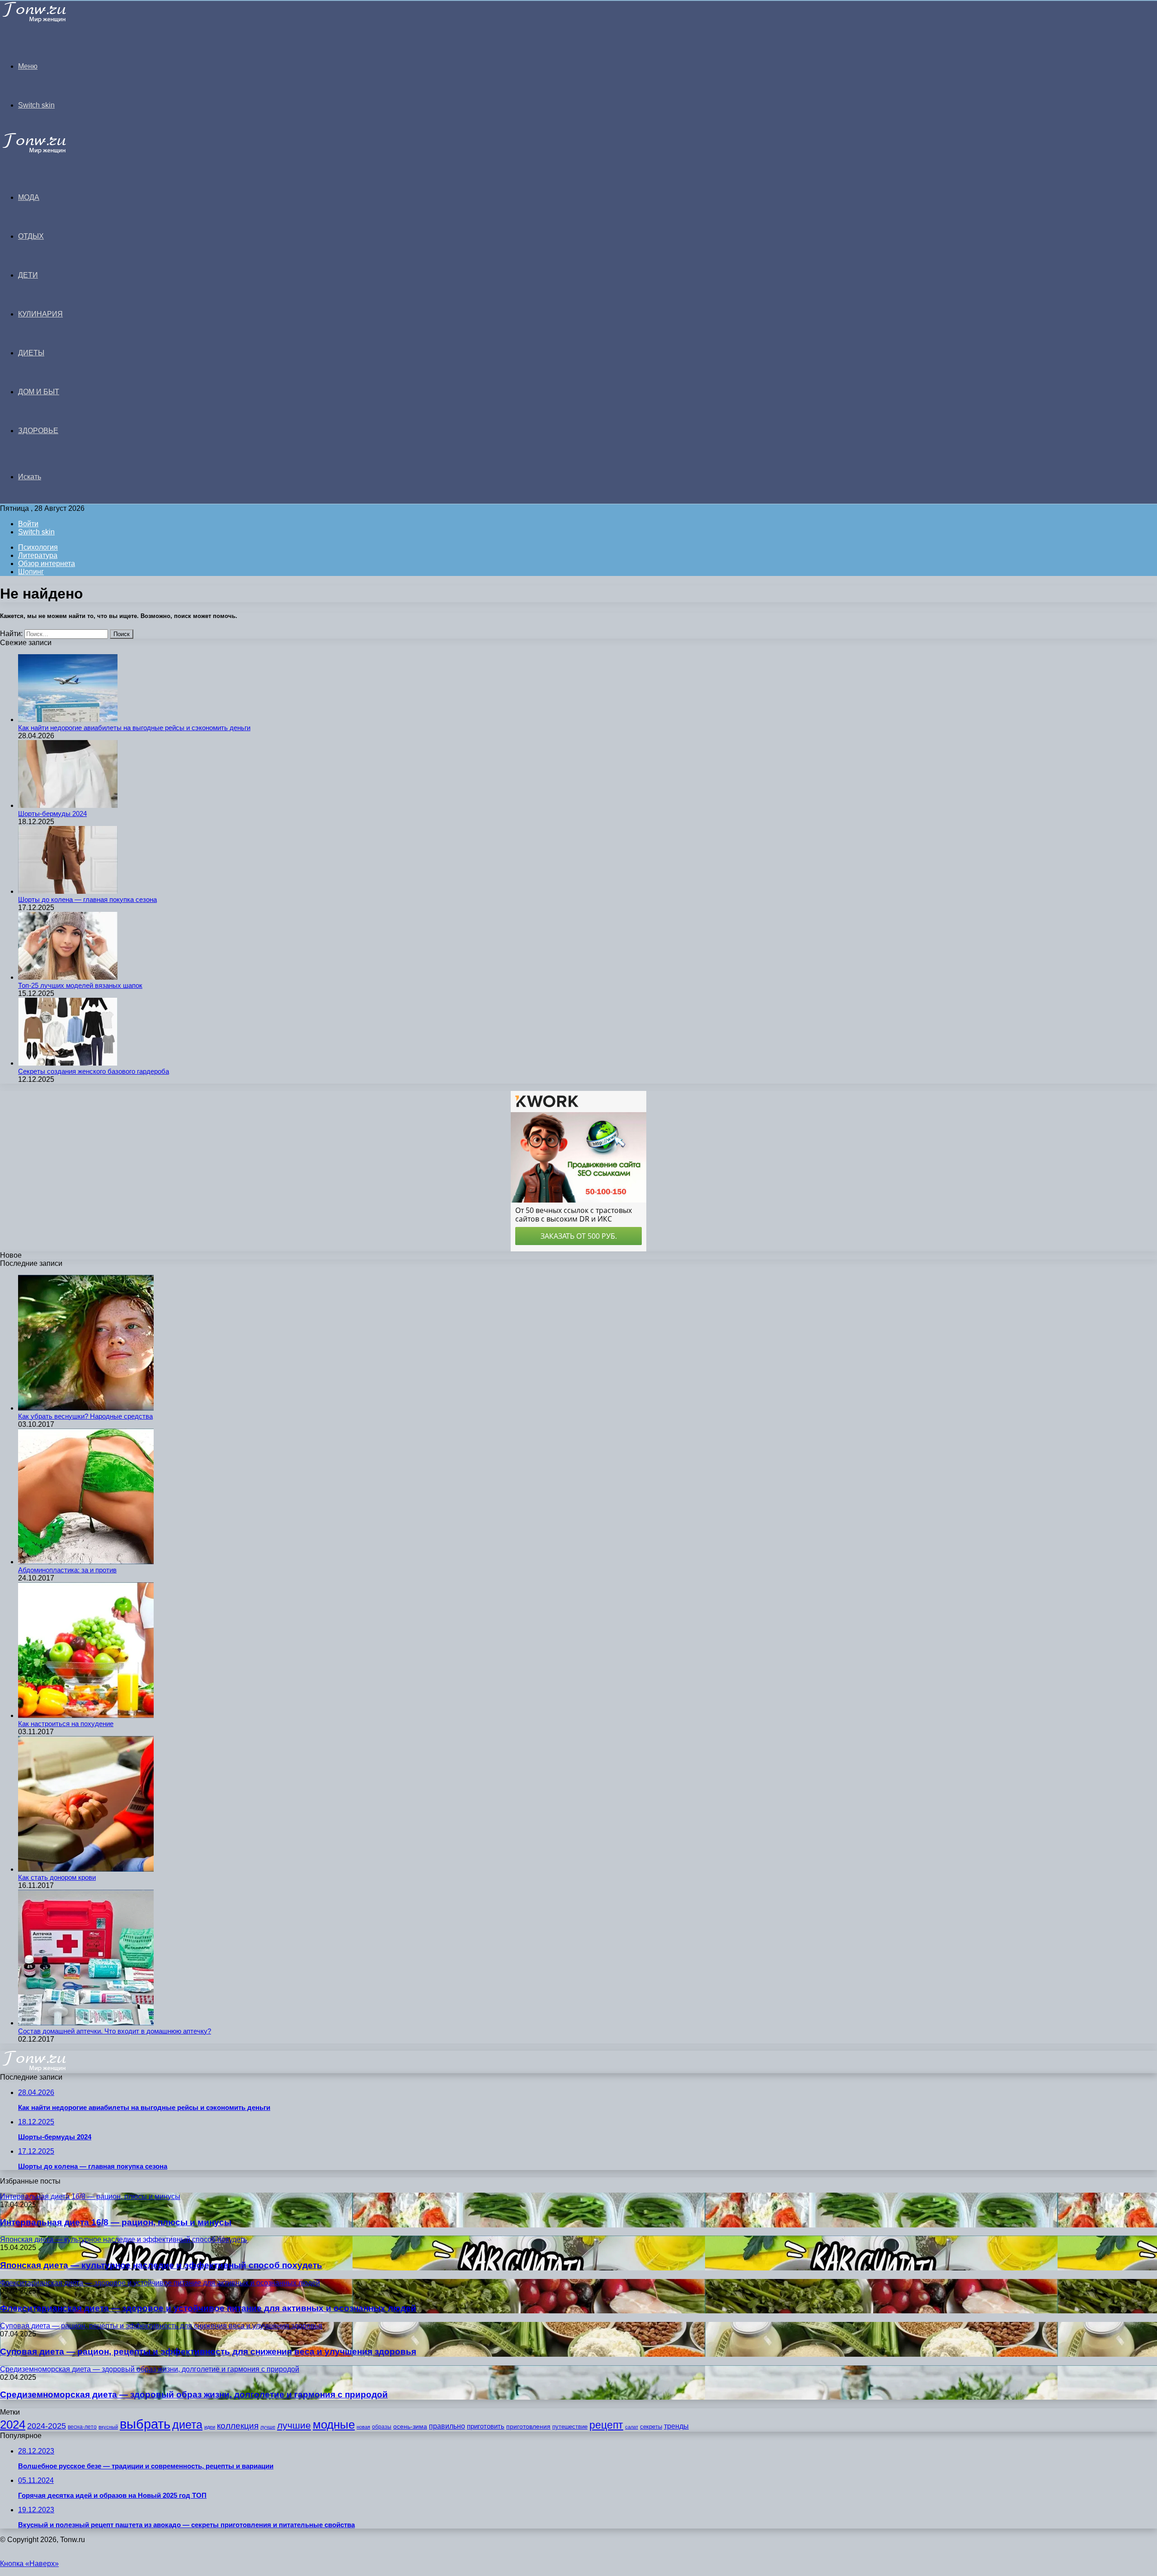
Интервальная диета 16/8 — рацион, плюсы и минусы (116, 2222)
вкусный (108, 2427)
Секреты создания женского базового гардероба (94, 1071)
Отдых (31, 236)
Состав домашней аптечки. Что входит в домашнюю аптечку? (115, 2031)
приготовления (528, 2427)
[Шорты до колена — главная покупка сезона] (68, 891)
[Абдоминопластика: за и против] (86, 1562)
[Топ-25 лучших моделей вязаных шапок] (68, 977)
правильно (447, 2426)
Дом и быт (39, 392)
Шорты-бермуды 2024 (52, 814)
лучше (268, 2427)
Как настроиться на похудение (66, 1724)
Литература (38, 555)
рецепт (606, 2425)
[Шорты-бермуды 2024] (68, 805)
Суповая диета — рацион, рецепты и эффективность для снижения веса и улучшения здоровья (208, 2352)
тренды (676, 2426)
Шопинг (31, 572)
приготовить (486, 2426)
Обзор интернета (47, 564)
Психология (38, 547)
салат (632, 2427)
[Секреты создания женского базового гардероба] (68, 1063)
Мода (29, 197)
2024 (13, 2425)
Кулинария (40, 314)
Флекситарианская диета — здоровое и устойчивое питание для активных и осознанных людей (208, 2308)
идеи (210, 2427)
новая (363, 2427)
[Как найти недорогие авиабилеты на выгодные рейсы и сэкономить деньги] (68, 719)
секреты (651, 2427)
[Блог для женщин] (46, 20)
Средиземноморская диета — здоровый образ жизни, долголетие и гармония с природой (194, 2394)
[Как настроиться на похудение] (86, 1715)
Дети (28, 275)
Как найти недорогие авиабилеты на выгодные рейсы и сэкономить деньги (134, 728)
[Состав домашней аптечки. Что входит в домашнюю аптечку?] (86, 2023)
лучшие (294, 2425)
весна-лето (82, 2427)
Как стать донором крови (57, 1877)
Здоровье (38, 431)
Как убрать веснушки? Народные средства (85, 1416)
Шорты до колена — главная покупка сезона (87, 899)
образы (382, 2427)
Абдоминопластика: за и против (67, 1570)
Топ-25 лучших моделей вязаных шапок (80, 985)
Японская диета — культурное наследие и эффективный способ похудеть (161, 2265)
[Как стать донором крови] (86, 1869)
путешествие (570, 2427)
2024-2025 (47, 2426)
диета (187, 2425)
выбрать (145, 2424)
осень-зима (410, 2427)
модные (334, 2425)
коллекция (238, 2426)
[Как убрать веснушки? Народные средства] (86, 1408)
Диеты (31, 353)
